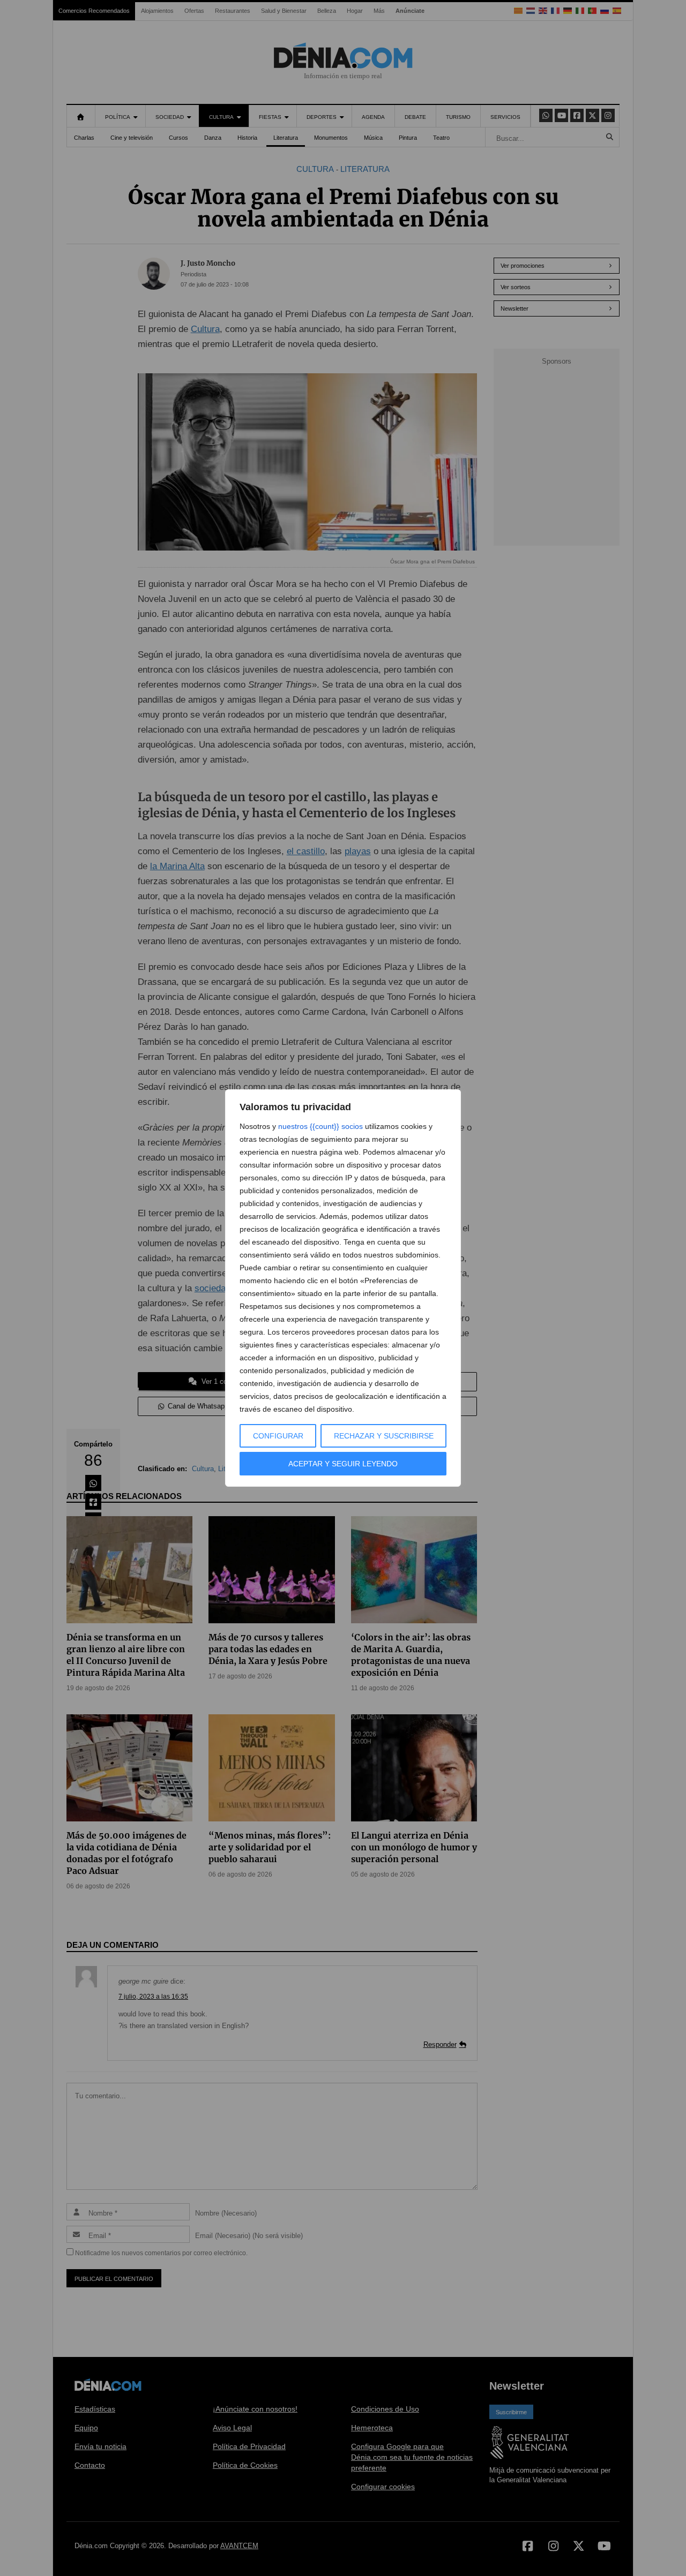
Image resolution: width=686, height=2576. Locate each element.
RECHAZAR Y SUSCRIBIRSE (384, 1436)
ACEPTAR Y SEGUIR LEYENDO (343, 1464)
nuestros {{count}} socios (320, 1126)
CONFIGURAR (278, 1436)
